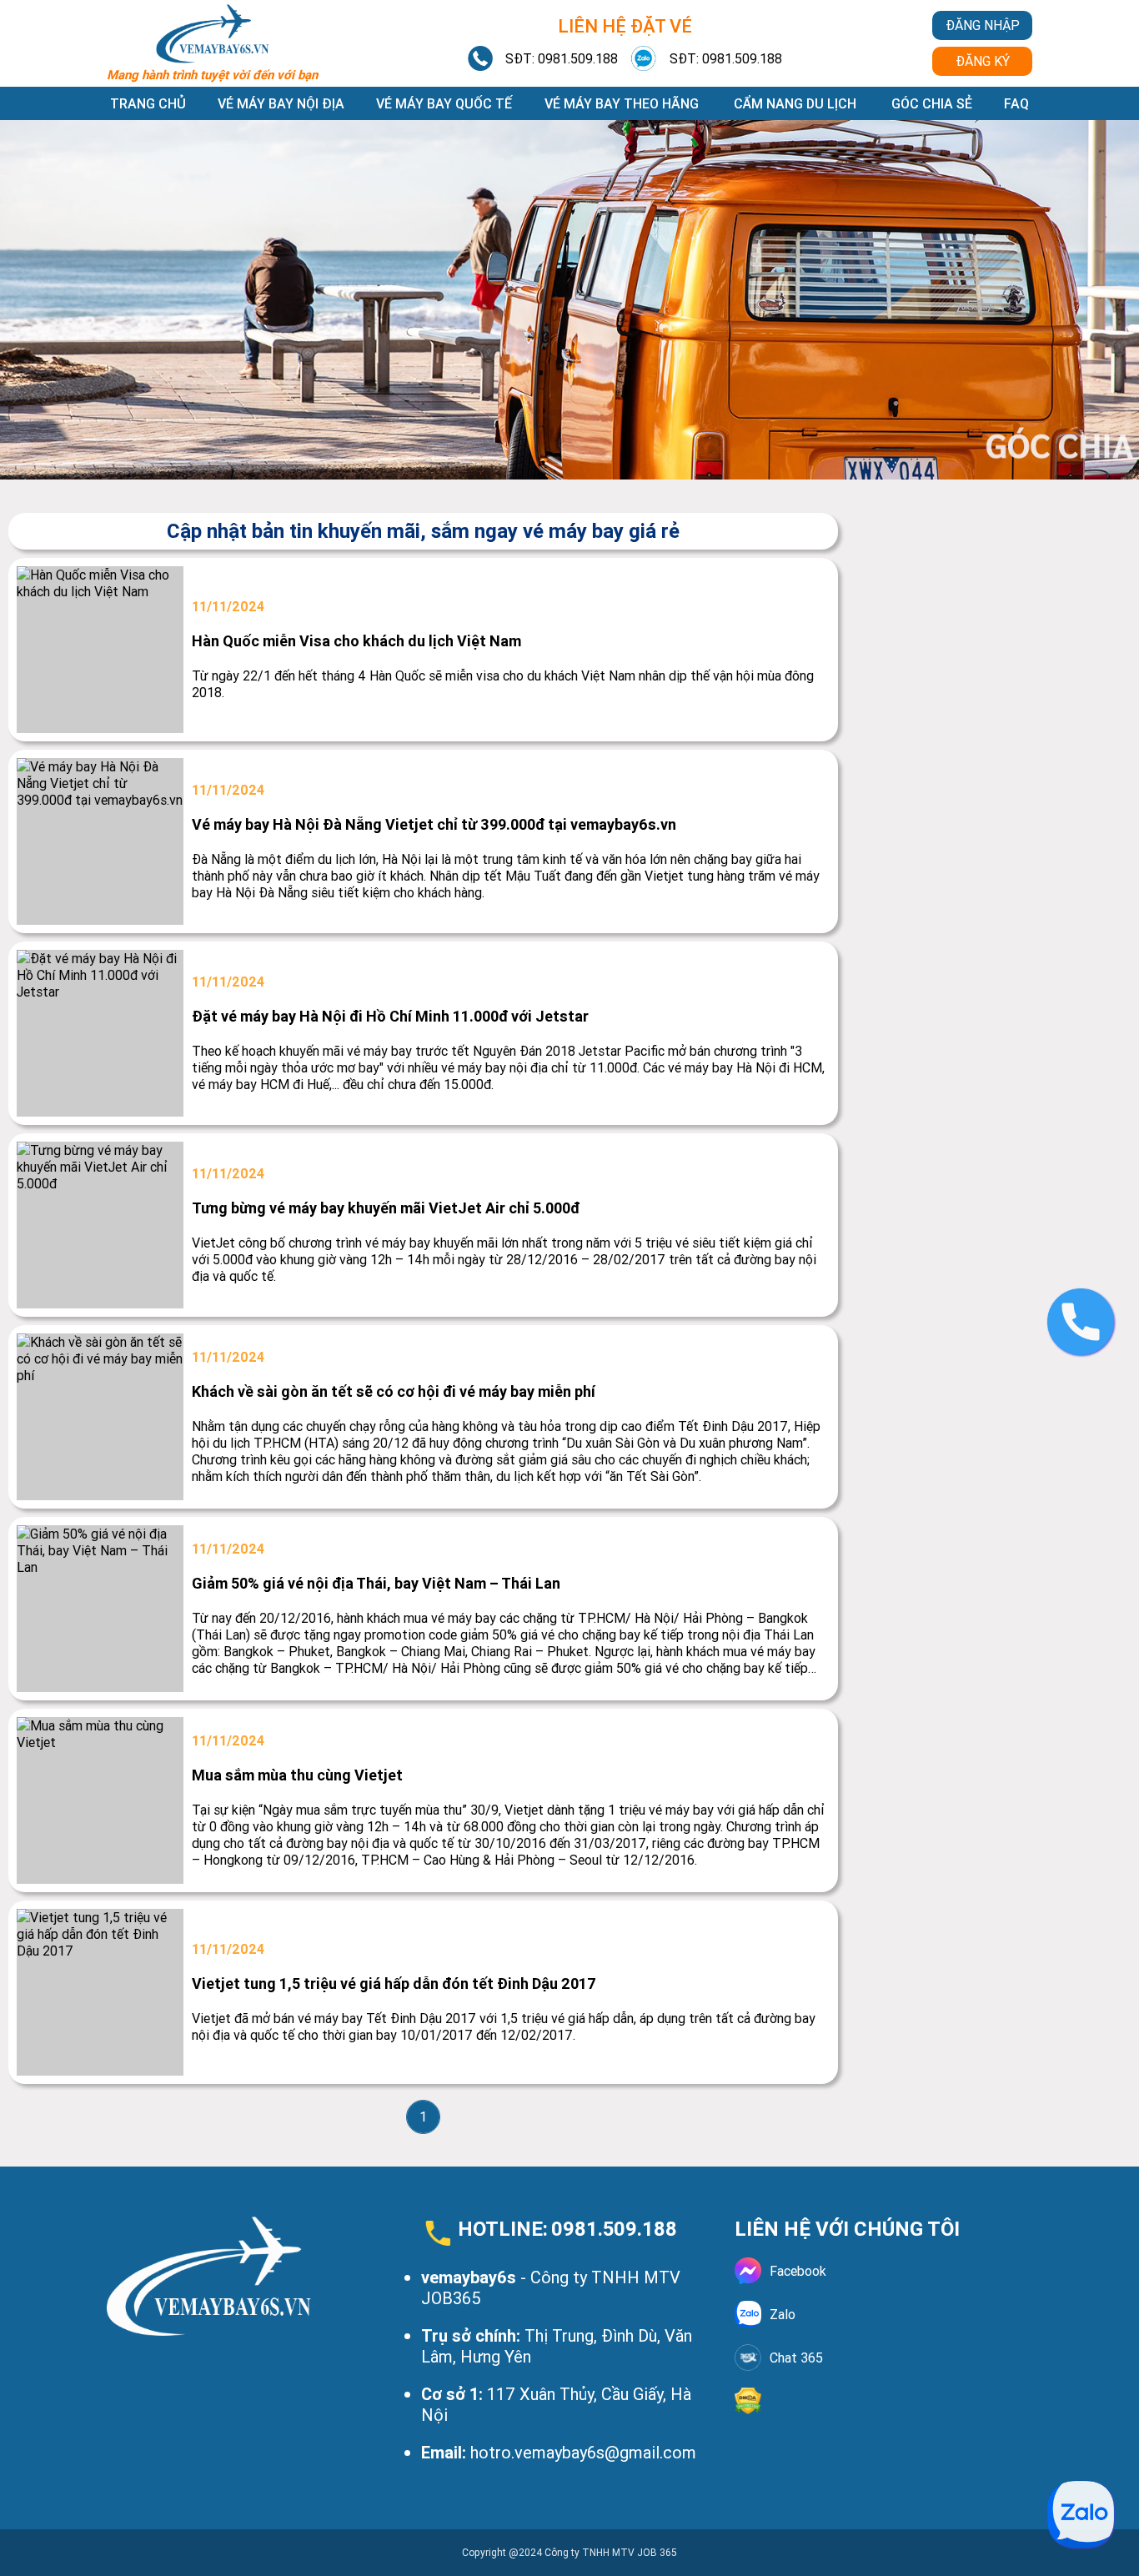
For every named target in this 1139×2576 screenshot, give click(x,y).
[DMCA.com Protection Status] (883, 2401)
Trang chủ (148, 103)
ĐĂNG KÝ (983, 61)
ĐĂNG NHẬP (983, 25)
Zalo (783, 2314)
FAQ (1016, 103)
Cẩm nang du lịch (795, 103)
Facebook (798, 2271)
